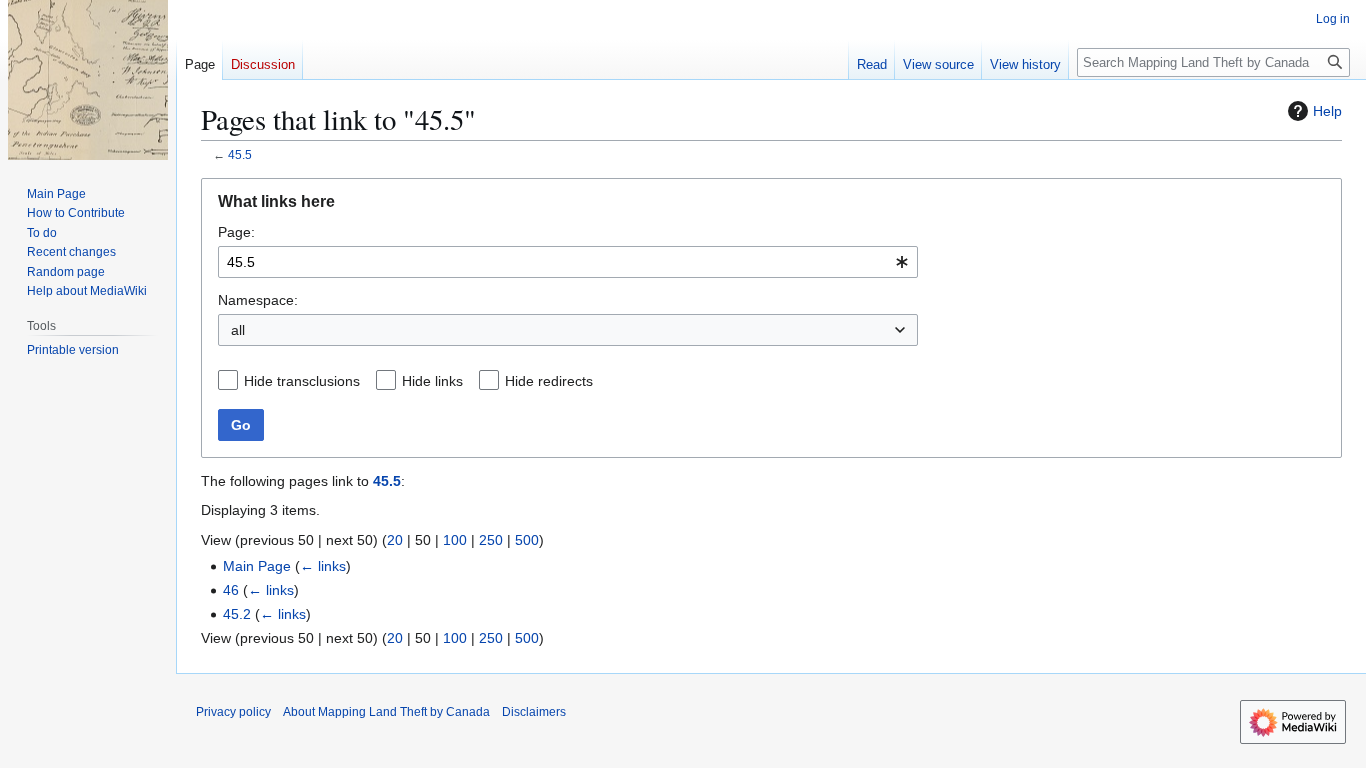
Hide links (432, 381)
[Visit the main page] (88, 80)
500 (527, 540)
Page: (236, 232)
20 (395, 540)
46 (231, 590)
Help (1327, 111)
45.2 (237, 614)
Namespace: (258, 300)
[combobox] (568, 262)
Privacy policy (233, 712)
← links (323, 566)
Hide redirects (549, 381)
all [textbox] (238, 330)
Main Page (257, 566)
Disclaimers (534, 712)
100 (455, 540)
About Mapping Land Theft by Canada (386, 712)
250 (491, 540)
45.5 (240, 154)
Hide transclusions (302, 381)
